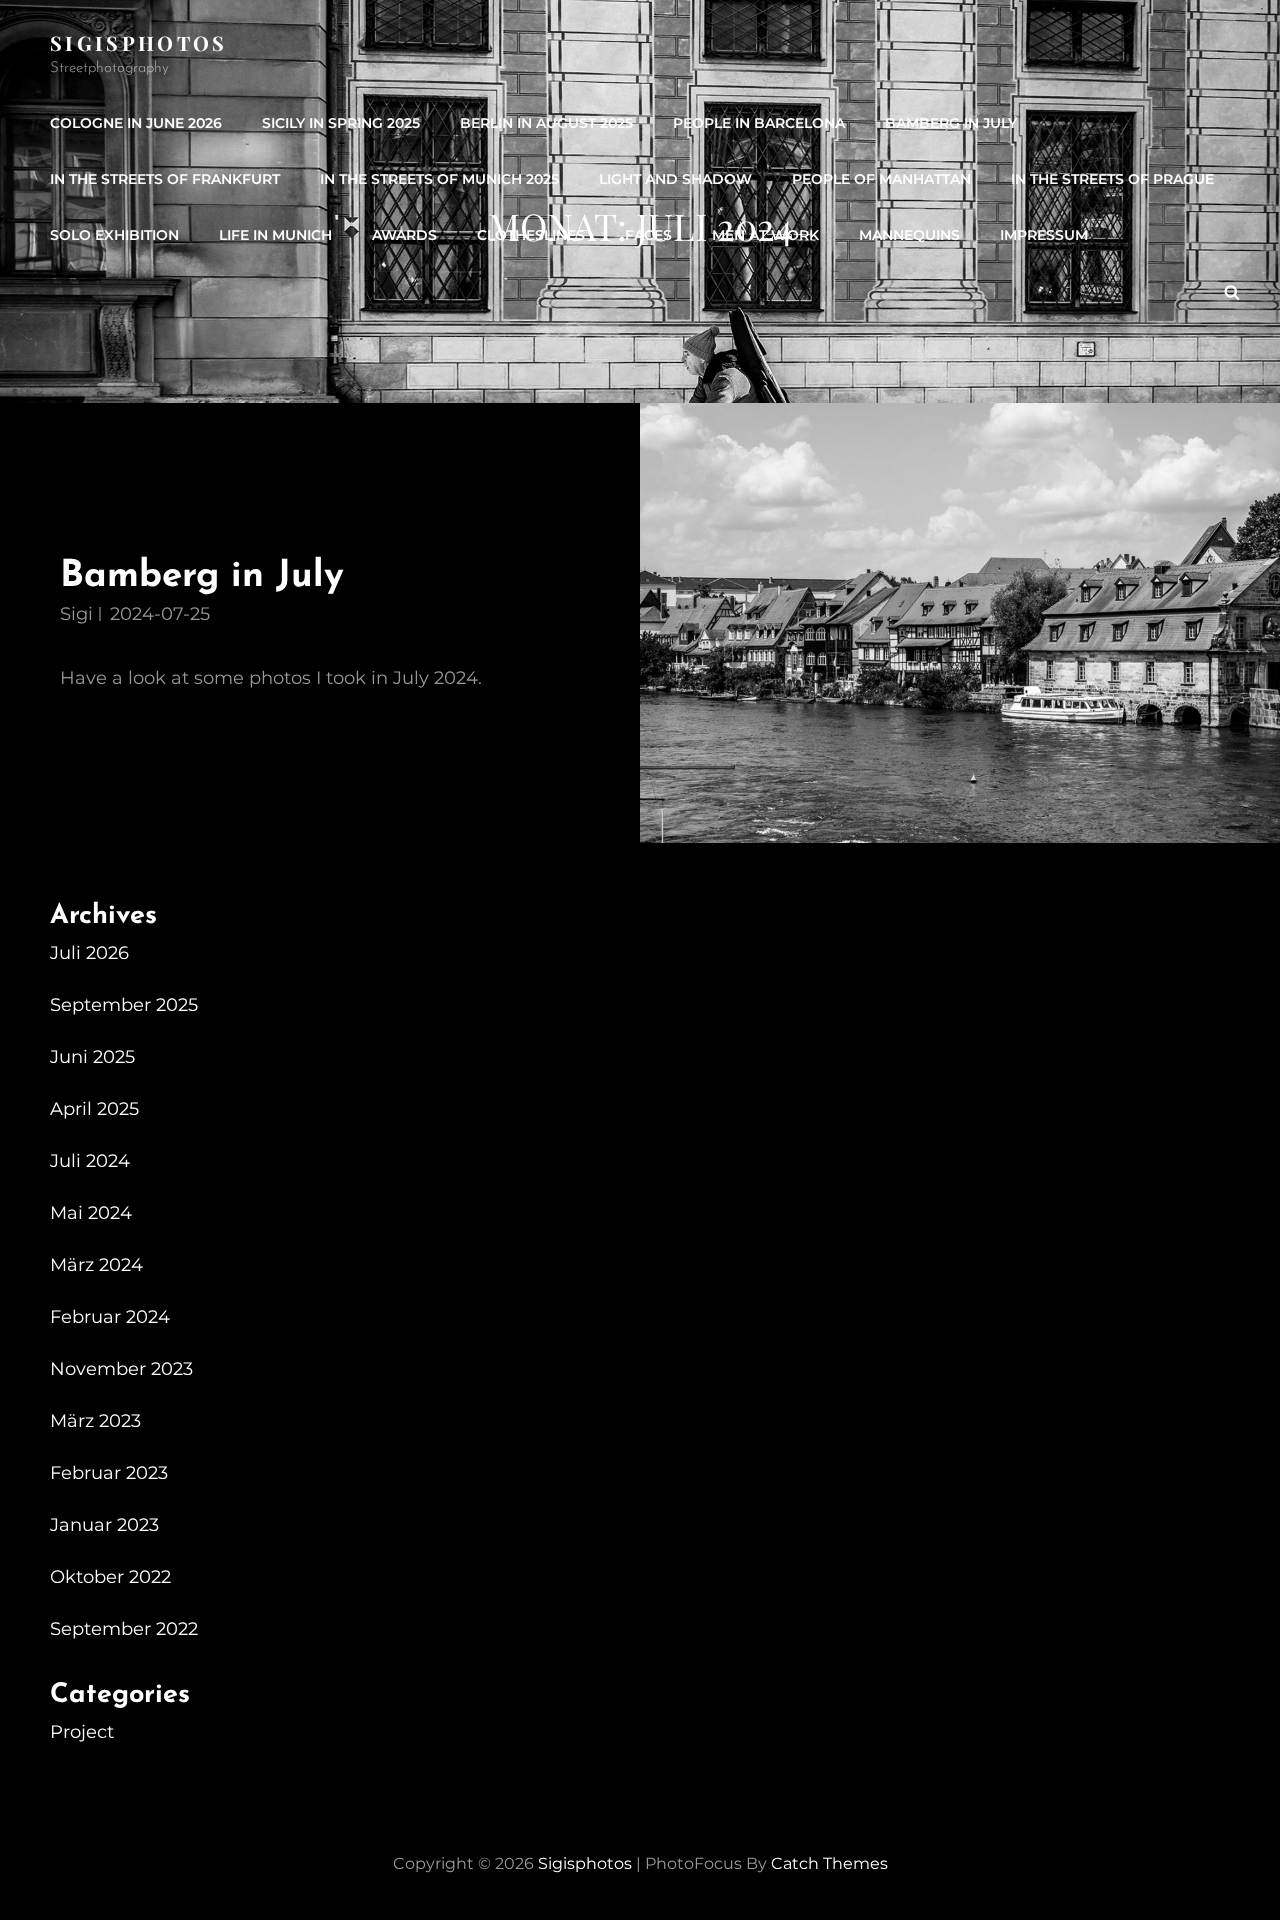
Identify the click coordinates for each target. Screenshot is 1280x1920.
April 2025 (94, 1109)
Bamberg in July (951, 123)
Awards (404, 235)
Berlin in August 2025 (546, 123)
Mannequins (909, 235)
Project (82, 1732)
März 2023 (95, 1421)
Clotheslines (531, 235)
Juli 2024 (90, 1161)
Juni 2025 (92, 1057)
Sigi (76, 614)
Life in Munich (275, 235)
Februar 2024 (110, 1317)
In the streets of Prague (1112, 179)
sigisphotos (139, 42)
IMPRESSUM (1044, 235)
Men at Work (765, 235)
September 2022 (124, 1629)
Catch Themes (829, 1863)
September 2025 (124, 1005)
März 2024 (96, 1265)
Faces (648, 235)
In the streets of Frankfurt (165, 179)
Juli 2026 (89, 953)
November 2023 (121, 1369)
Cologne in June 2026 (136, 123)
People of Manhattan (881, 179)
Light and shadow (675, 179)
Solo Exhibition (114, 235)
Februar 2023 (109, 1473)
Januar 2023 (104, 1525)
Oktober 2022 (110, 1577)
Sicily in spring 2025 (341, 123)
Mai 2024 (91, 1213)
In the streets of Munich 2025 (439, 179)
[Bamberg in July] (960, 623)
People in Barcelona (759, 123)
